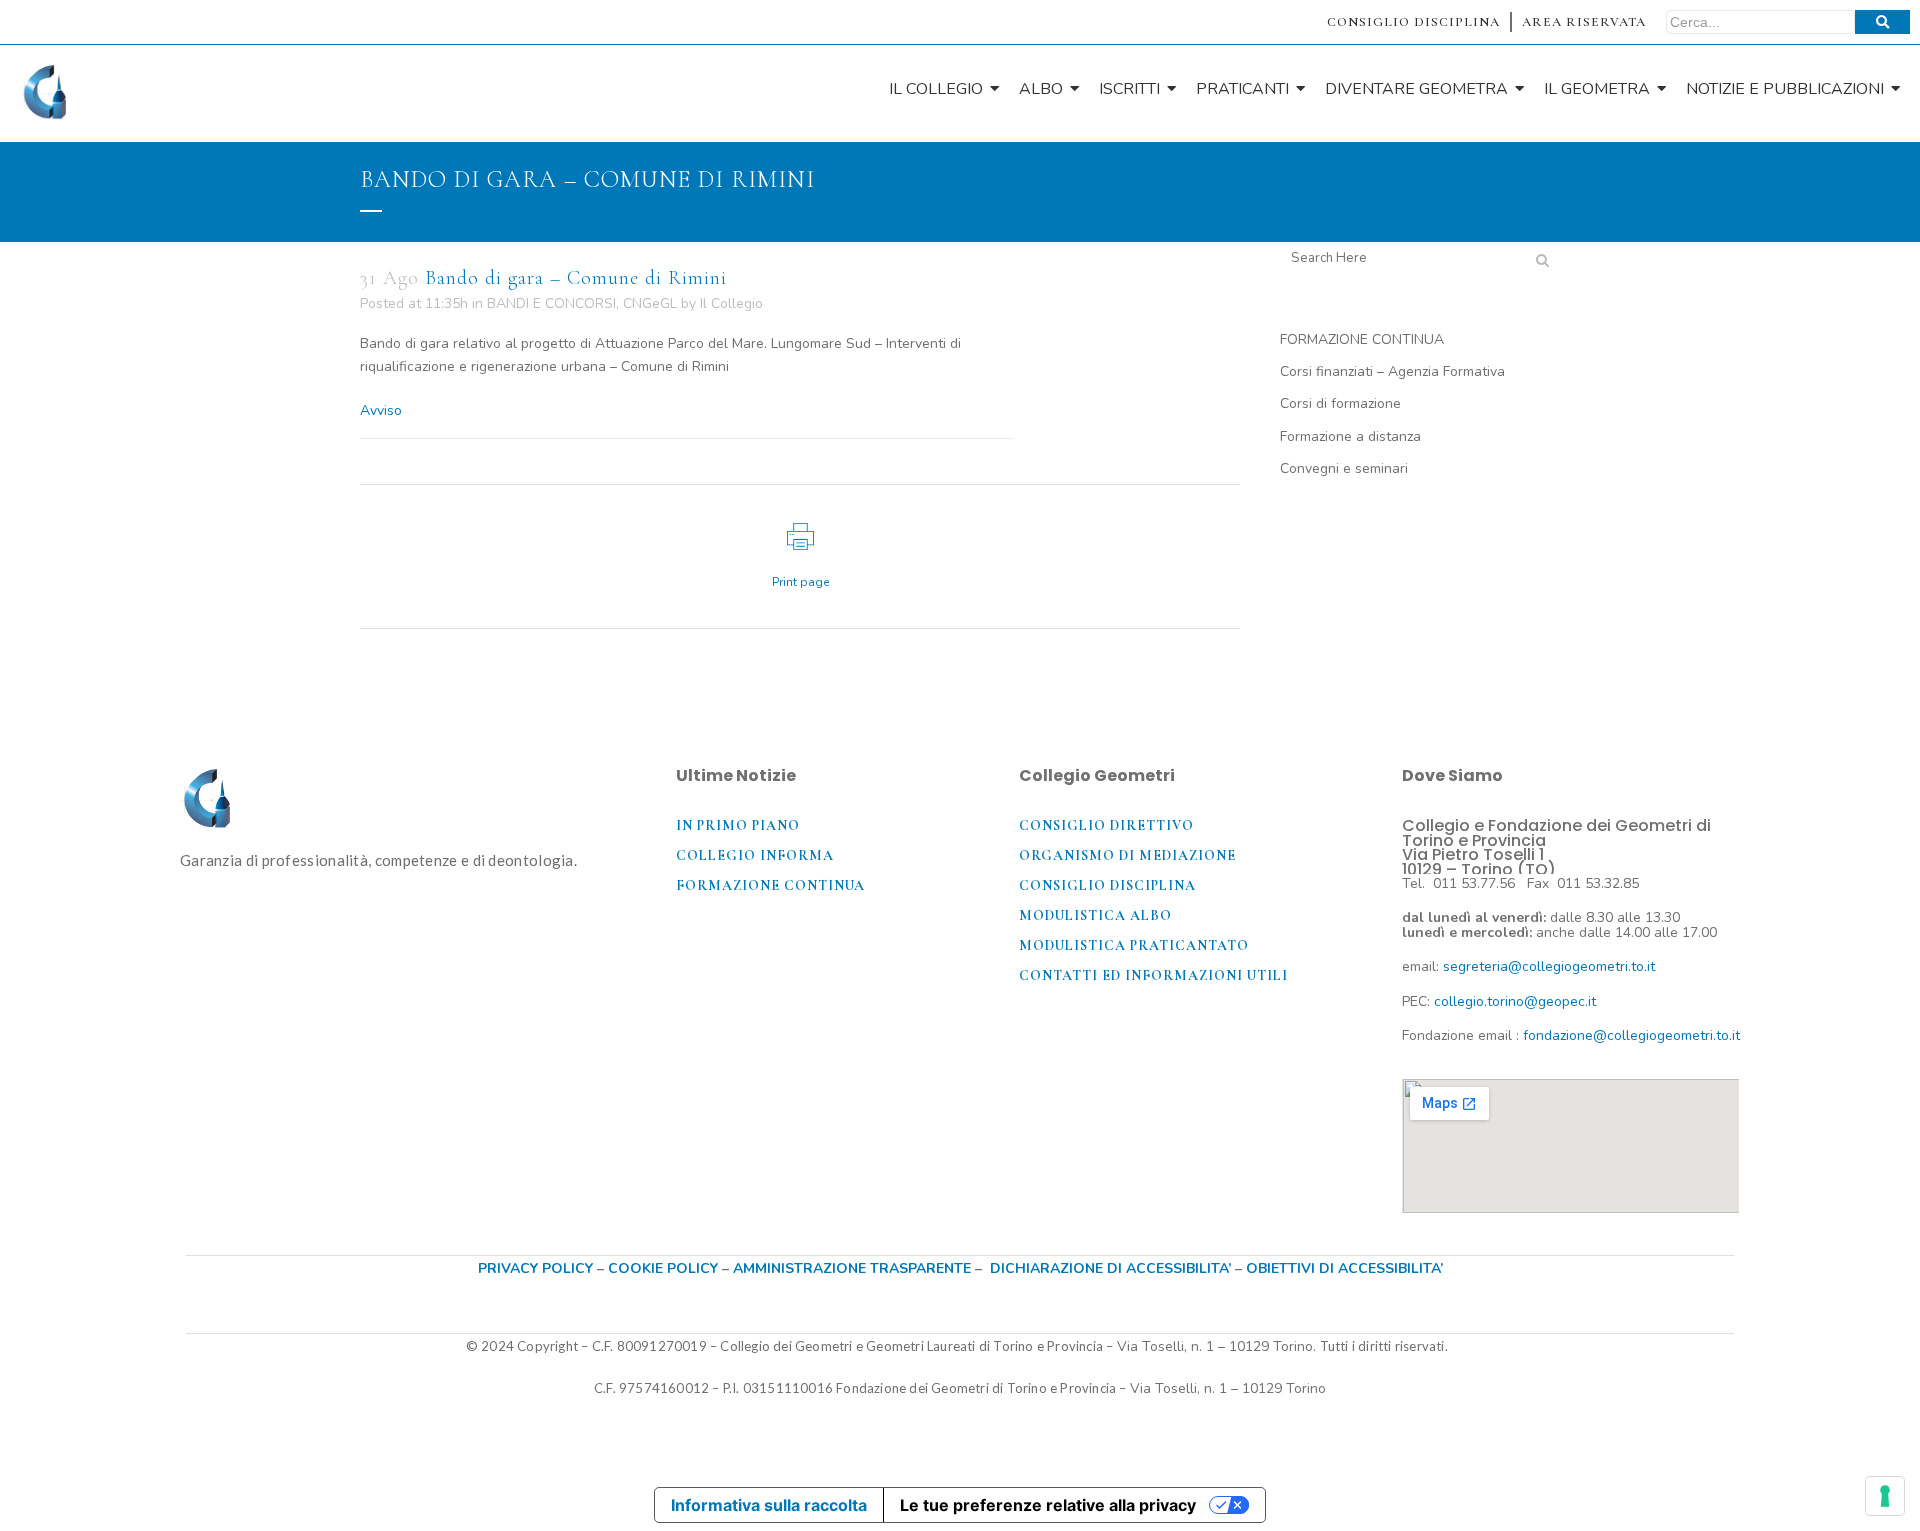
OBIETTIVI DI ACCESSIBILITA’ (1344, 1268)
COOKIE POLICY (665, 1268)
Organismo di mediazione (1127, 855)
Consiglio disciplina (1107, 885)
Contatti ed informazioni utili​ (1153, 975)
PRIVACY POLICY (535, 1268)
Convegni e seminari (1344, 468)
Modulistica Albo (1095, 915)
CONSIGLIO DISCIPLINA (1413, 22)
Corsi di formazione (1340, 403)
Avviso (381, 410)
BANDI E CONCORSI (551, 303)
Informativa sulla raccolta (769, 1505)
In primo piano (738, 825)
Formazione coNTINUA (770, 885)
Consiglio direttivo (1106, 825)
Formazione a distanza (1350, 436)
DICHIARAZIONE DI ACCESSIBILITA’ (1110, 1268)
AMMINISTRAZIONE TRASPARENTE (852, 1268)
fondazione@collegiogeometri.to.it (1631, 1035)
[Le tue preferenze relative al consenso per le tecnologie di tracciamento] (1885, 1496)
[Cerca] (1882, 22)
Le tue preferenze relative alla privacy (1048, 1505)
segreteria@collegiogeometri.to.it (1549, 966)
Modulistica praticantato (1134, 945)
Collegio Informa (755, 855)
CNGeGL (650, 303)
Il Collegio (731, 303)
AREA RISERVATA (1584, 22)
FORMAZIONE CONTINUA (1362, 339)
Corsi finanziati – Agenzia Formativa (1392, 371)
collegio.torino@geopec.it (1515, 1001)
